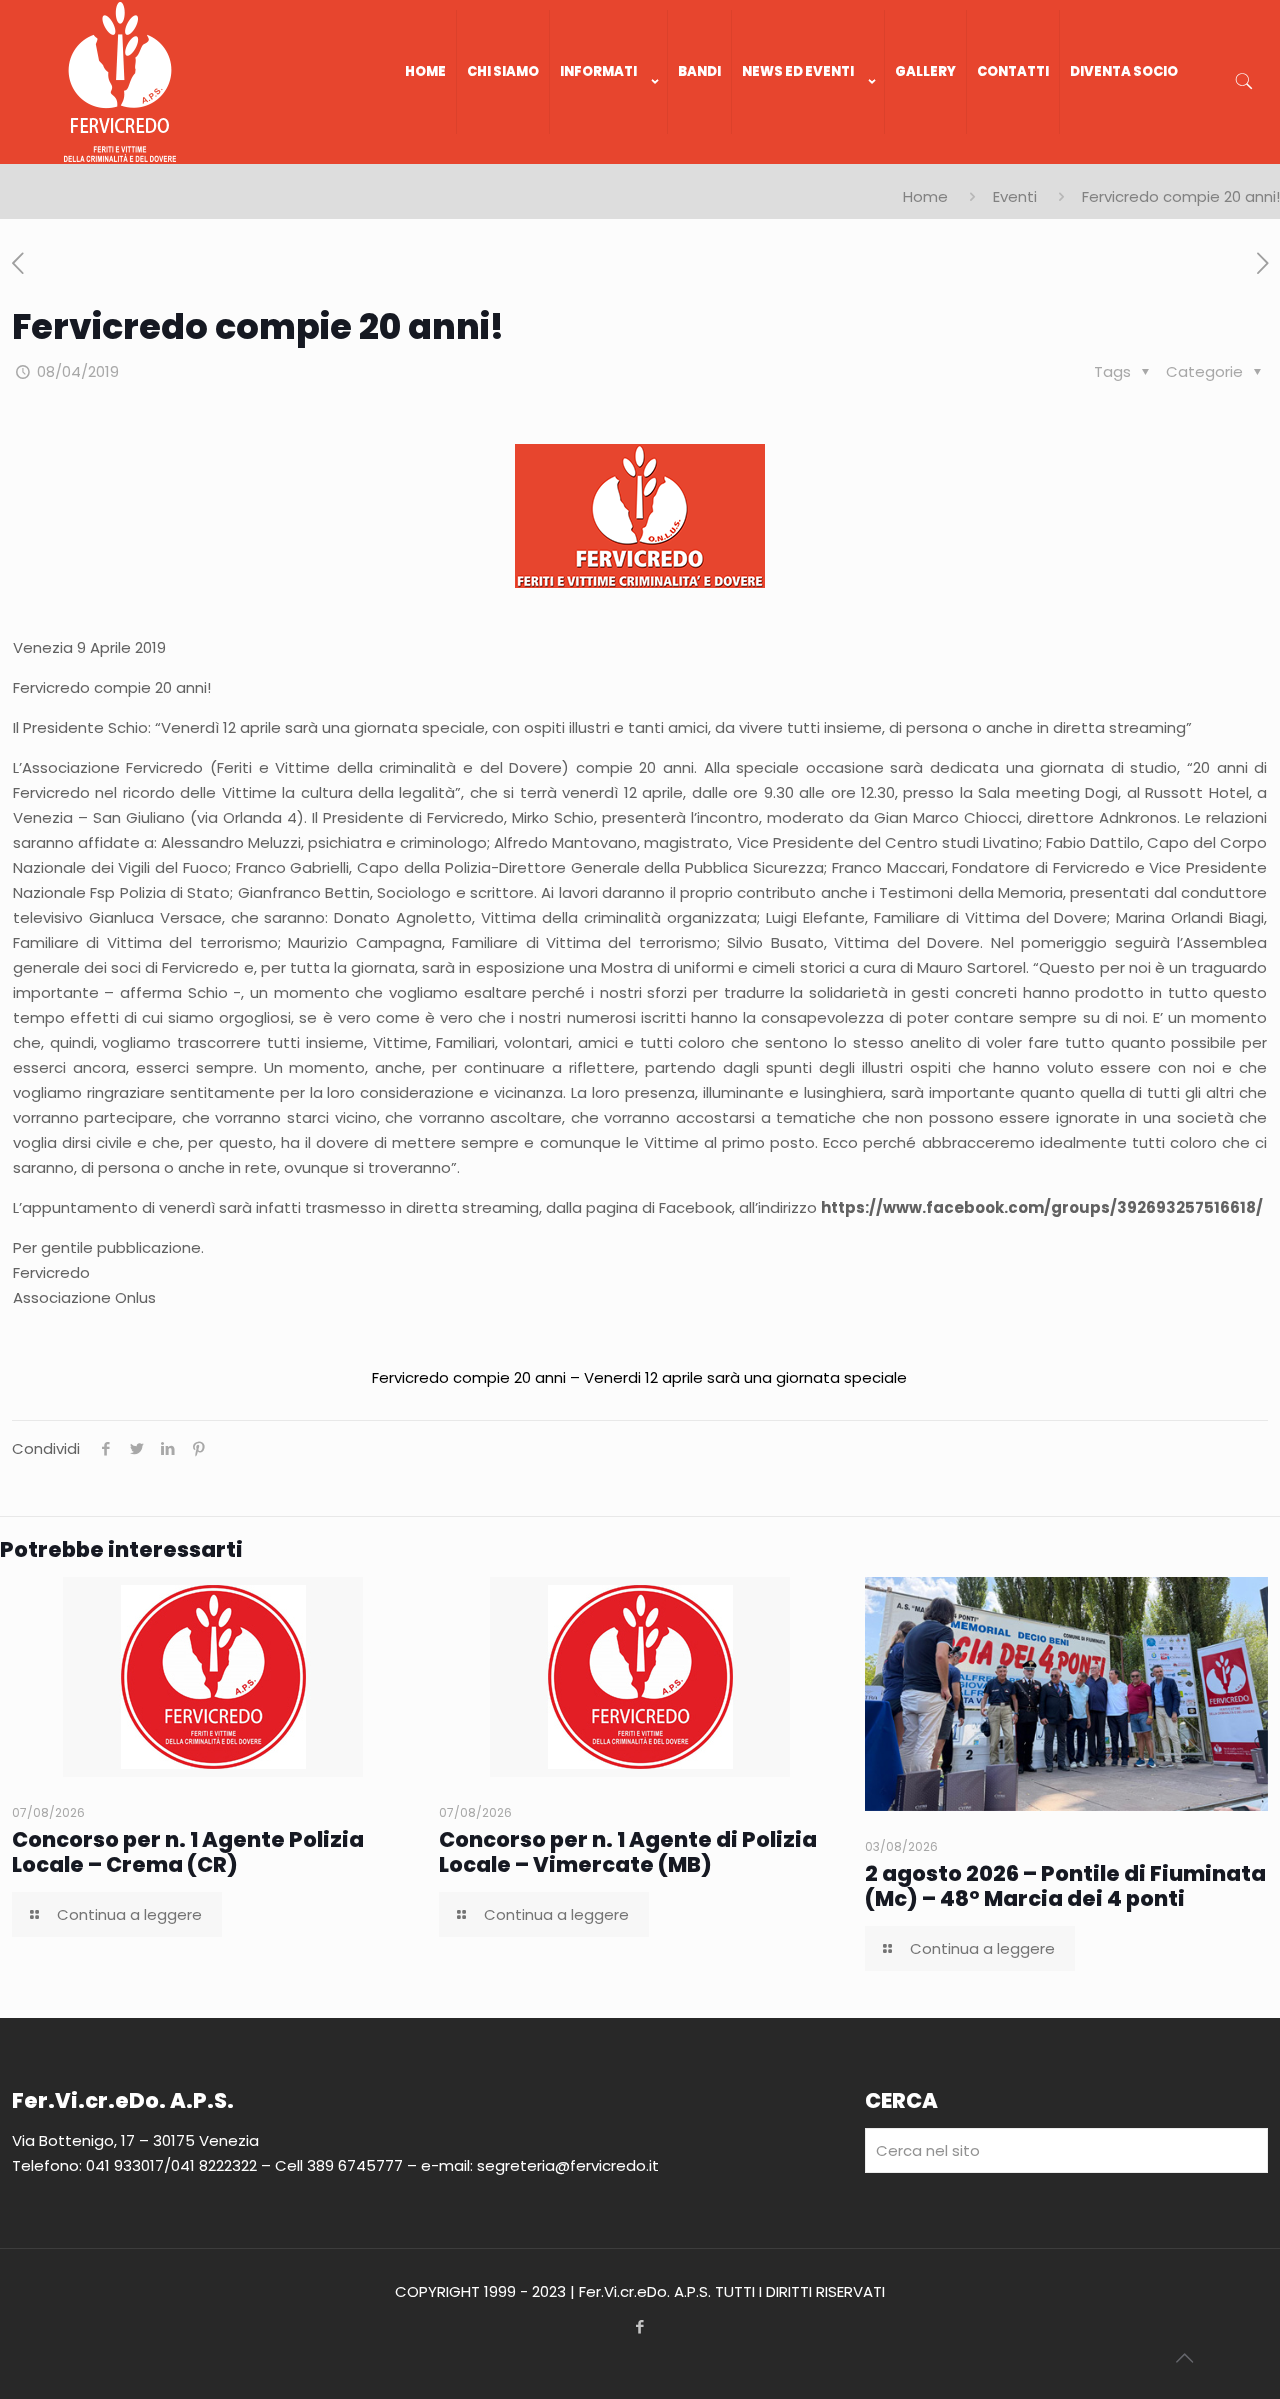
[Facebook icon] (640, 2326)
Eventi (1015, 196)
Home (925, 196)
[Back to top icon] (1184, 2358)
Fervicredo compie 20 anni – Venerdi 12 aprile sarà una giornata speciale (639, 1377)
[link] (609, 154)
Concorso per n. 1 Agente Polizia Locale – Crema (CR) (188, 1852)
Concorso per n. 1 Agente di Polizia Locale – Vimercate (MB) (628, 1852)
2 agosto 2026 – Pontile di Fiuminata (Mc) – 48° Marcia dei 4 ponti (1065, 1886)
